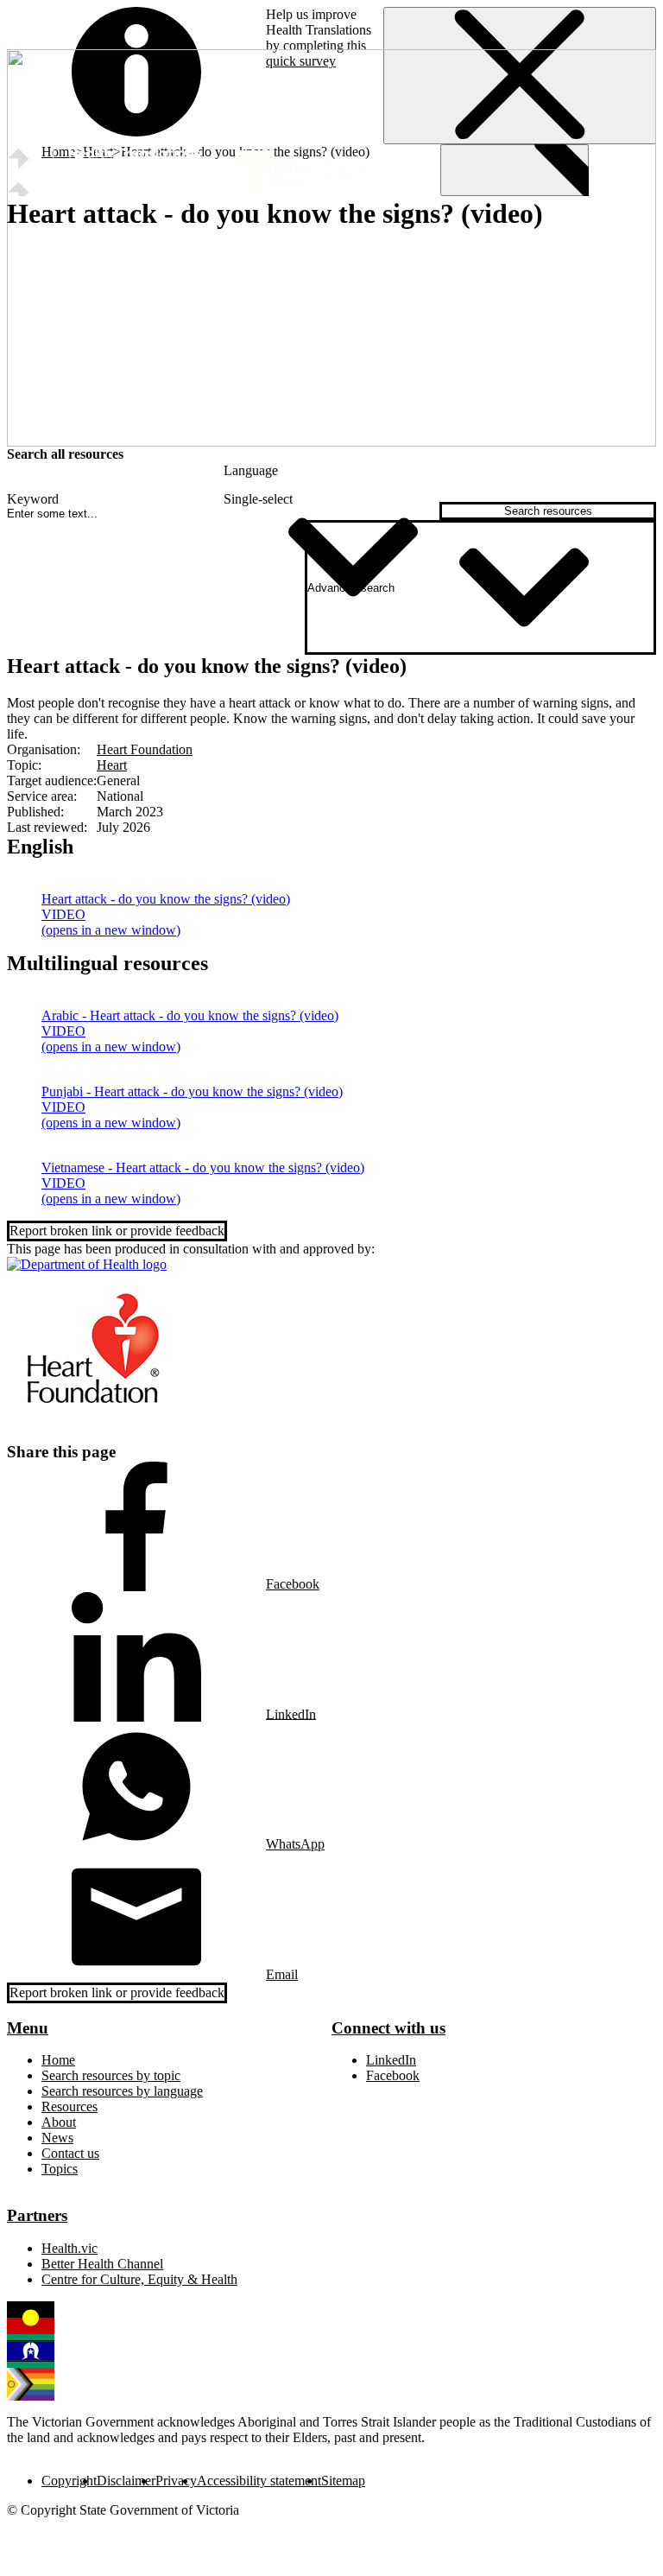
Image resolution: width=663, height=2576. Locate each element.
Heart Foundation (145, 749)
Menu (28, 2028)
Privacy (176, 2481)
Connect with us (388, 2028)
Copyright (69, 2481)
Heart (112, 765)
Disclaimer (126, 2481)
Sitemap (343, 2481)
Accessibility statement (259, 2481)
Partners (37, 2215)
